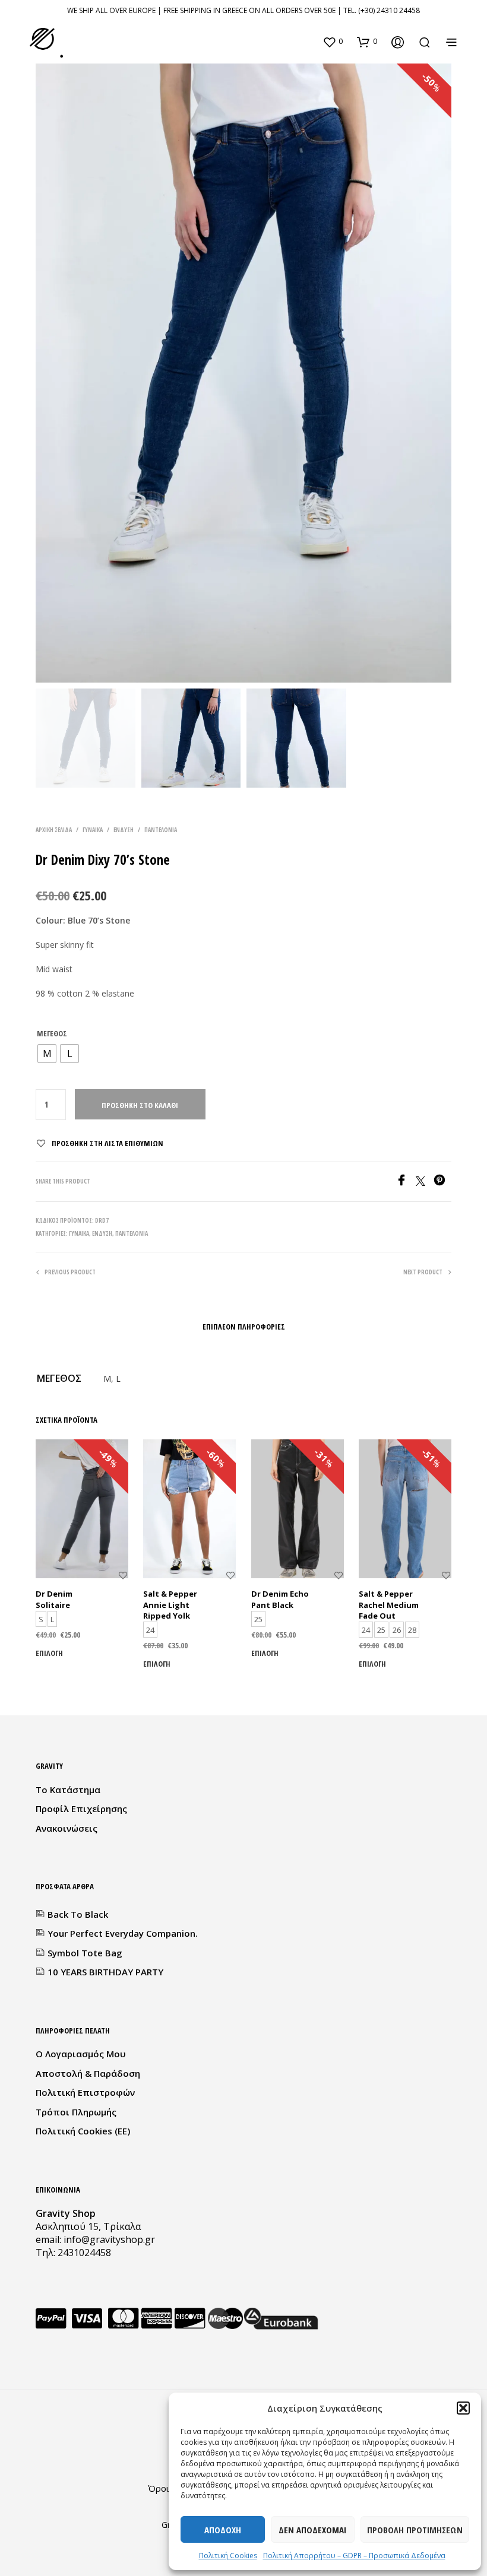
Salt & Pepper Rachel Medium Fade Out (389, 1604)
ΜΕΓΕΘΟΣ (52, 1033)
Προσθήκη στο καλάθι (140, 1105)
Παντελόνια (161, 830)
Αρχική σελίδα (54, 830)
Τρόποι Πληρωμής (76, 2112)
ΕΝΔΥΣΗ (124, 830)
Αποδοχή (223, 2530)
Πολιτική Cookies (228, 2556)
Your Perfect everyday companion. (123, 1933)
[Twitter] (425, 1182)
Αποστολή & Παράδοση (88, 2073)
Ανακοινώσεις (67, 1828)
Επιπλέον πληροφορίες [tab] (244, 1327)
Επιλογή (49, 1653)
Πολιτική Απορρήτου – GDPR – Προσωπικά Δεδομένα (354, 2556)
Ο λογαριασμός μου (81, 2054)
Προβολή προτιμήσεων (415, 2530)
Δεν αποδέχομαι (312, 2530)
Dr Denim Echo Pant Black (280, 1599)
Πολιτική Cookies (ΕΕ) (83, 2131)
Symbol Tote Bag (85, 1953)
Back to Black (78, 1914)
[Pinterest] (442, 1182)
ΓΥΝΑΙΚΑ (93, 830)
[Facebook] (406, 1182)
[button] (463, 2408)
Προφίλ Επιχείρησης (81, 1809)
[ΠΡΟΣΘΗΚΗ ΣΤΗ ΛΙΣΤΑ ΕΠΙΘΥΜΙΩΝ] (123, 1583)
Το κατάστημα (68, 1790)
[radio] (47, 1054)
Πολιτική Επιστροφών (85, 2092)
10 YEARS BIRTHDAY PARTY (105, 1972)
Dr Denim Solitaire (54, 1599)
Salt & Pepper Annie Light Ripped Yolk (170, 1604)
